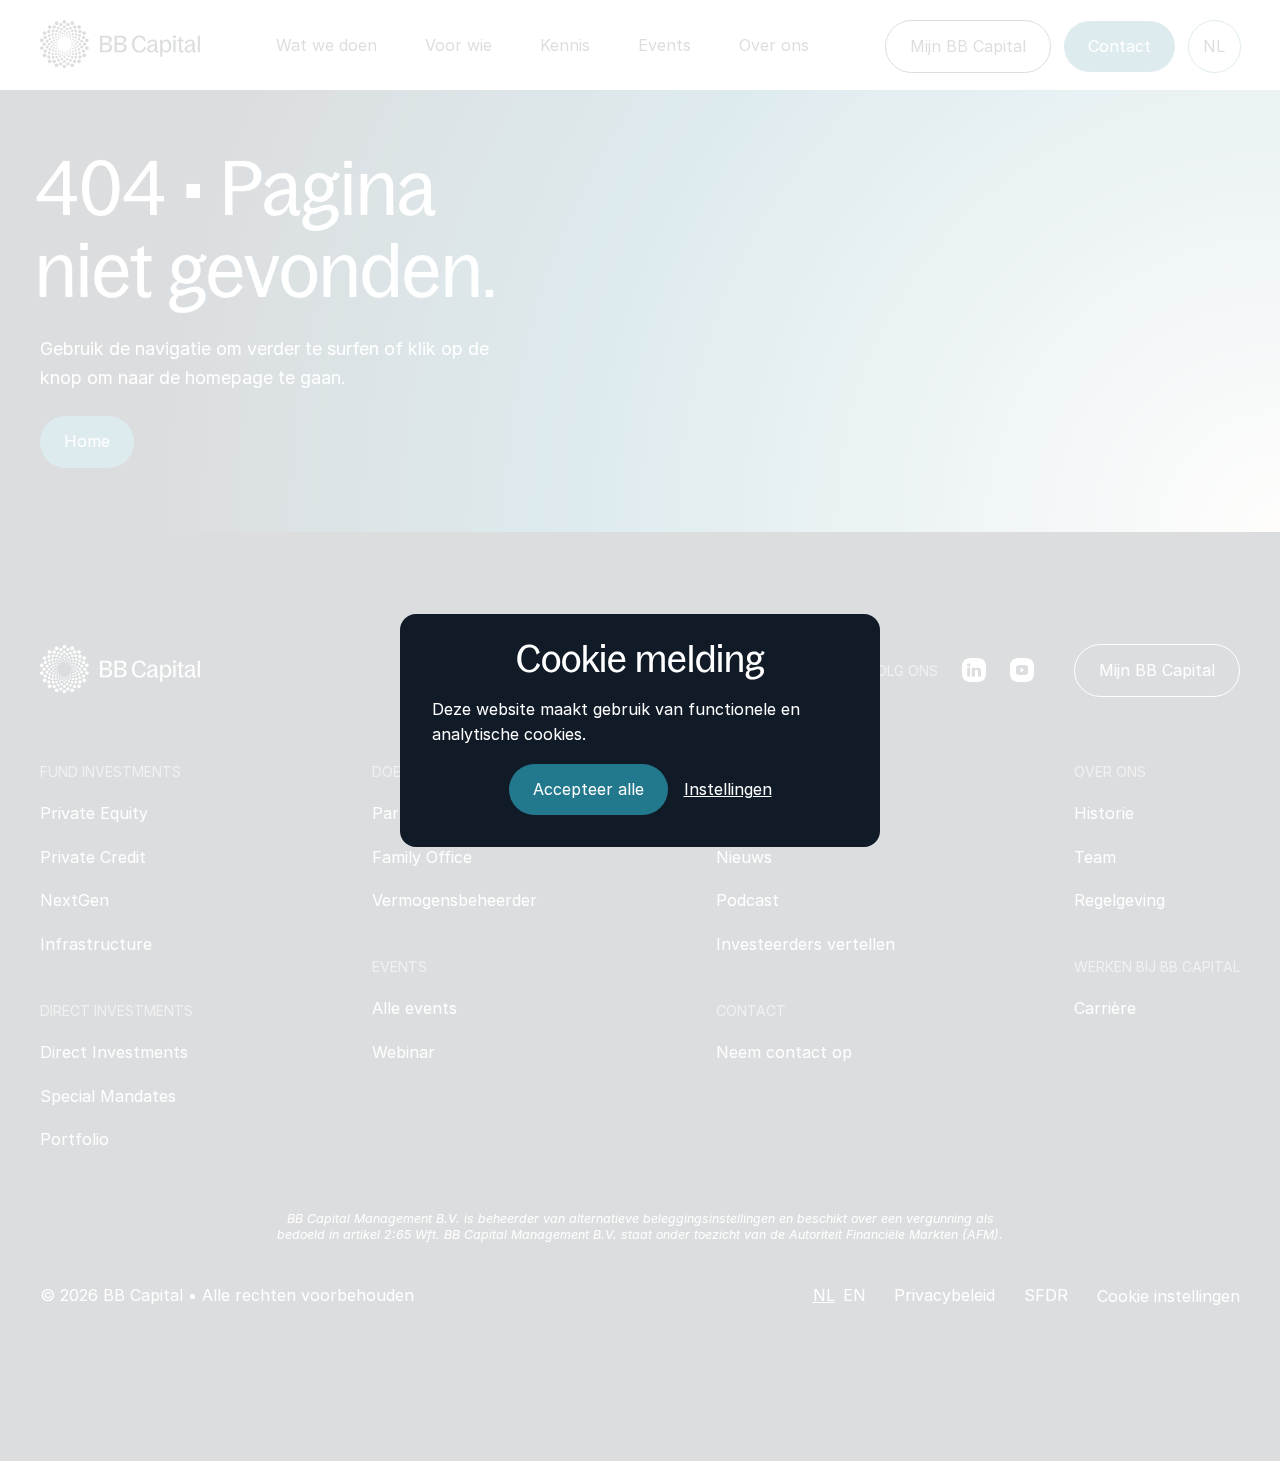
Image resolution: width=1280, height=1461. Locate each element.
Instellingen (728, 789)
